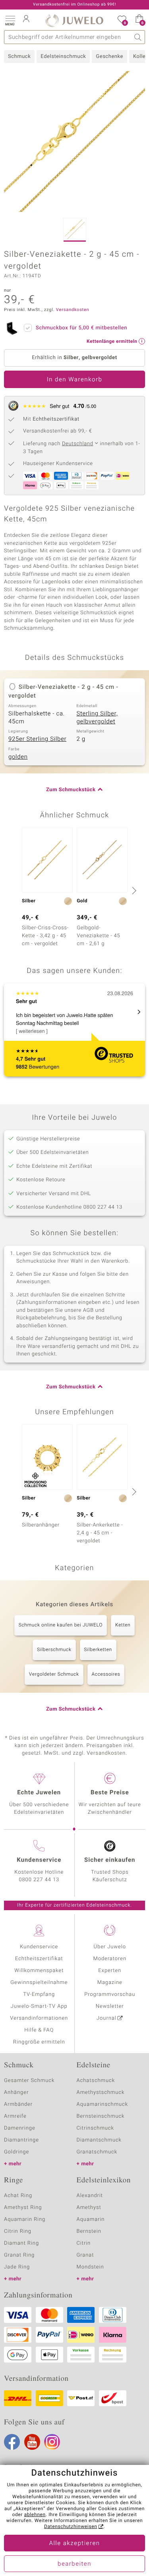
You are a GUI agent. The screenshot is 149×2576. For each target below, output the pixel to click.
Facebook (12, 2442)
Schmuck (19, 57)
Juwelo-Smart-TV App (39, 2006)
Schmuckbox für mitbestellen (81, 328)
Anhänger (16, 2093)
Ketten (123, 1625)
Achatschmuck (96, 2081)
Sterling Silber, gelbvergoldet (97, 718)
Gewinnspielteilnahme (39, 1983)
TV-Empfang (39, 1994)
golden (18, 757)
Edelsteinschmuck (63, 57)
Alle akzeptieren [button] (74, 2543)
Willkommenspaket (39, 1971)
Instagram (52, 2442)
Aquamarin (91, 2219)
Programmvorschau (110, 1994)
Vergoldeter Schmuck (54, 1674)
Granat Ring (19, 2255)
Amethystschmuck (101, 2093)
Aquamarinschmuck (103, 2104)
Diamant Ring (21, 2243)
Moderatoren (110, 1959)
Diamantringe (21, 2140)
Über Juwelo (110, 1947)
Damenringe (20, 2128)
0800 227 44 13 (39, 1880)
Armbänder (18, 2104)
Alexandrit (90, 2196)
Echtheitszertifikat (39, 1959)
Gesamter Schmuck (29, 2081)
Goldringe (16, 2152)
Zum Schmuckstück (71, 790)
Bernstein (89, 2231)
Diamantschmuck (99, 2140)
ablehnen (35, 2515)
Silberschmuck (54, 1650)
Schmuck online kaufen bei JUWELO (61, 1625)
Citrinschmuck (95, 2128)
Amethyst (89, 2208)
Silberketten (98, 1650)
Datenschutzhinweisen (71, 2527)
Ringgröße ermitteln (39, 2042)
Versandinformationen (39, 2018)
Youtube (32, 2442)
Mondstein (90, 2267)
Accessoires (106, 1674)
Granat (85, 2255)
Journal (106, 2018)
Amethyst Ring (23, 2208)
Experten (110, 1971)
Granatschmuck (97, 2152)
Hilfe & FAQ (39, 2030)
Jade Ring (17, 2267)
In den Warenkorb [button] (75, 380)
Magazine (110, 1983)
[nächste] (133, 890)
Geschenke (109, 57)
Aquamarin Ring (25, 2219)
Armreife (15, 2116)
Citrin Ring (18, 2231)
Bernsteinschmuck (101, 2116)
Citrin (84, 2243)
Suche (138, 37)
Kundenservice (39, 1947)
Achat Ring (18, 2196)
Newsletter (110, 2006)
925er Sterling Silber (37, 739)
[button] (10, 20)
